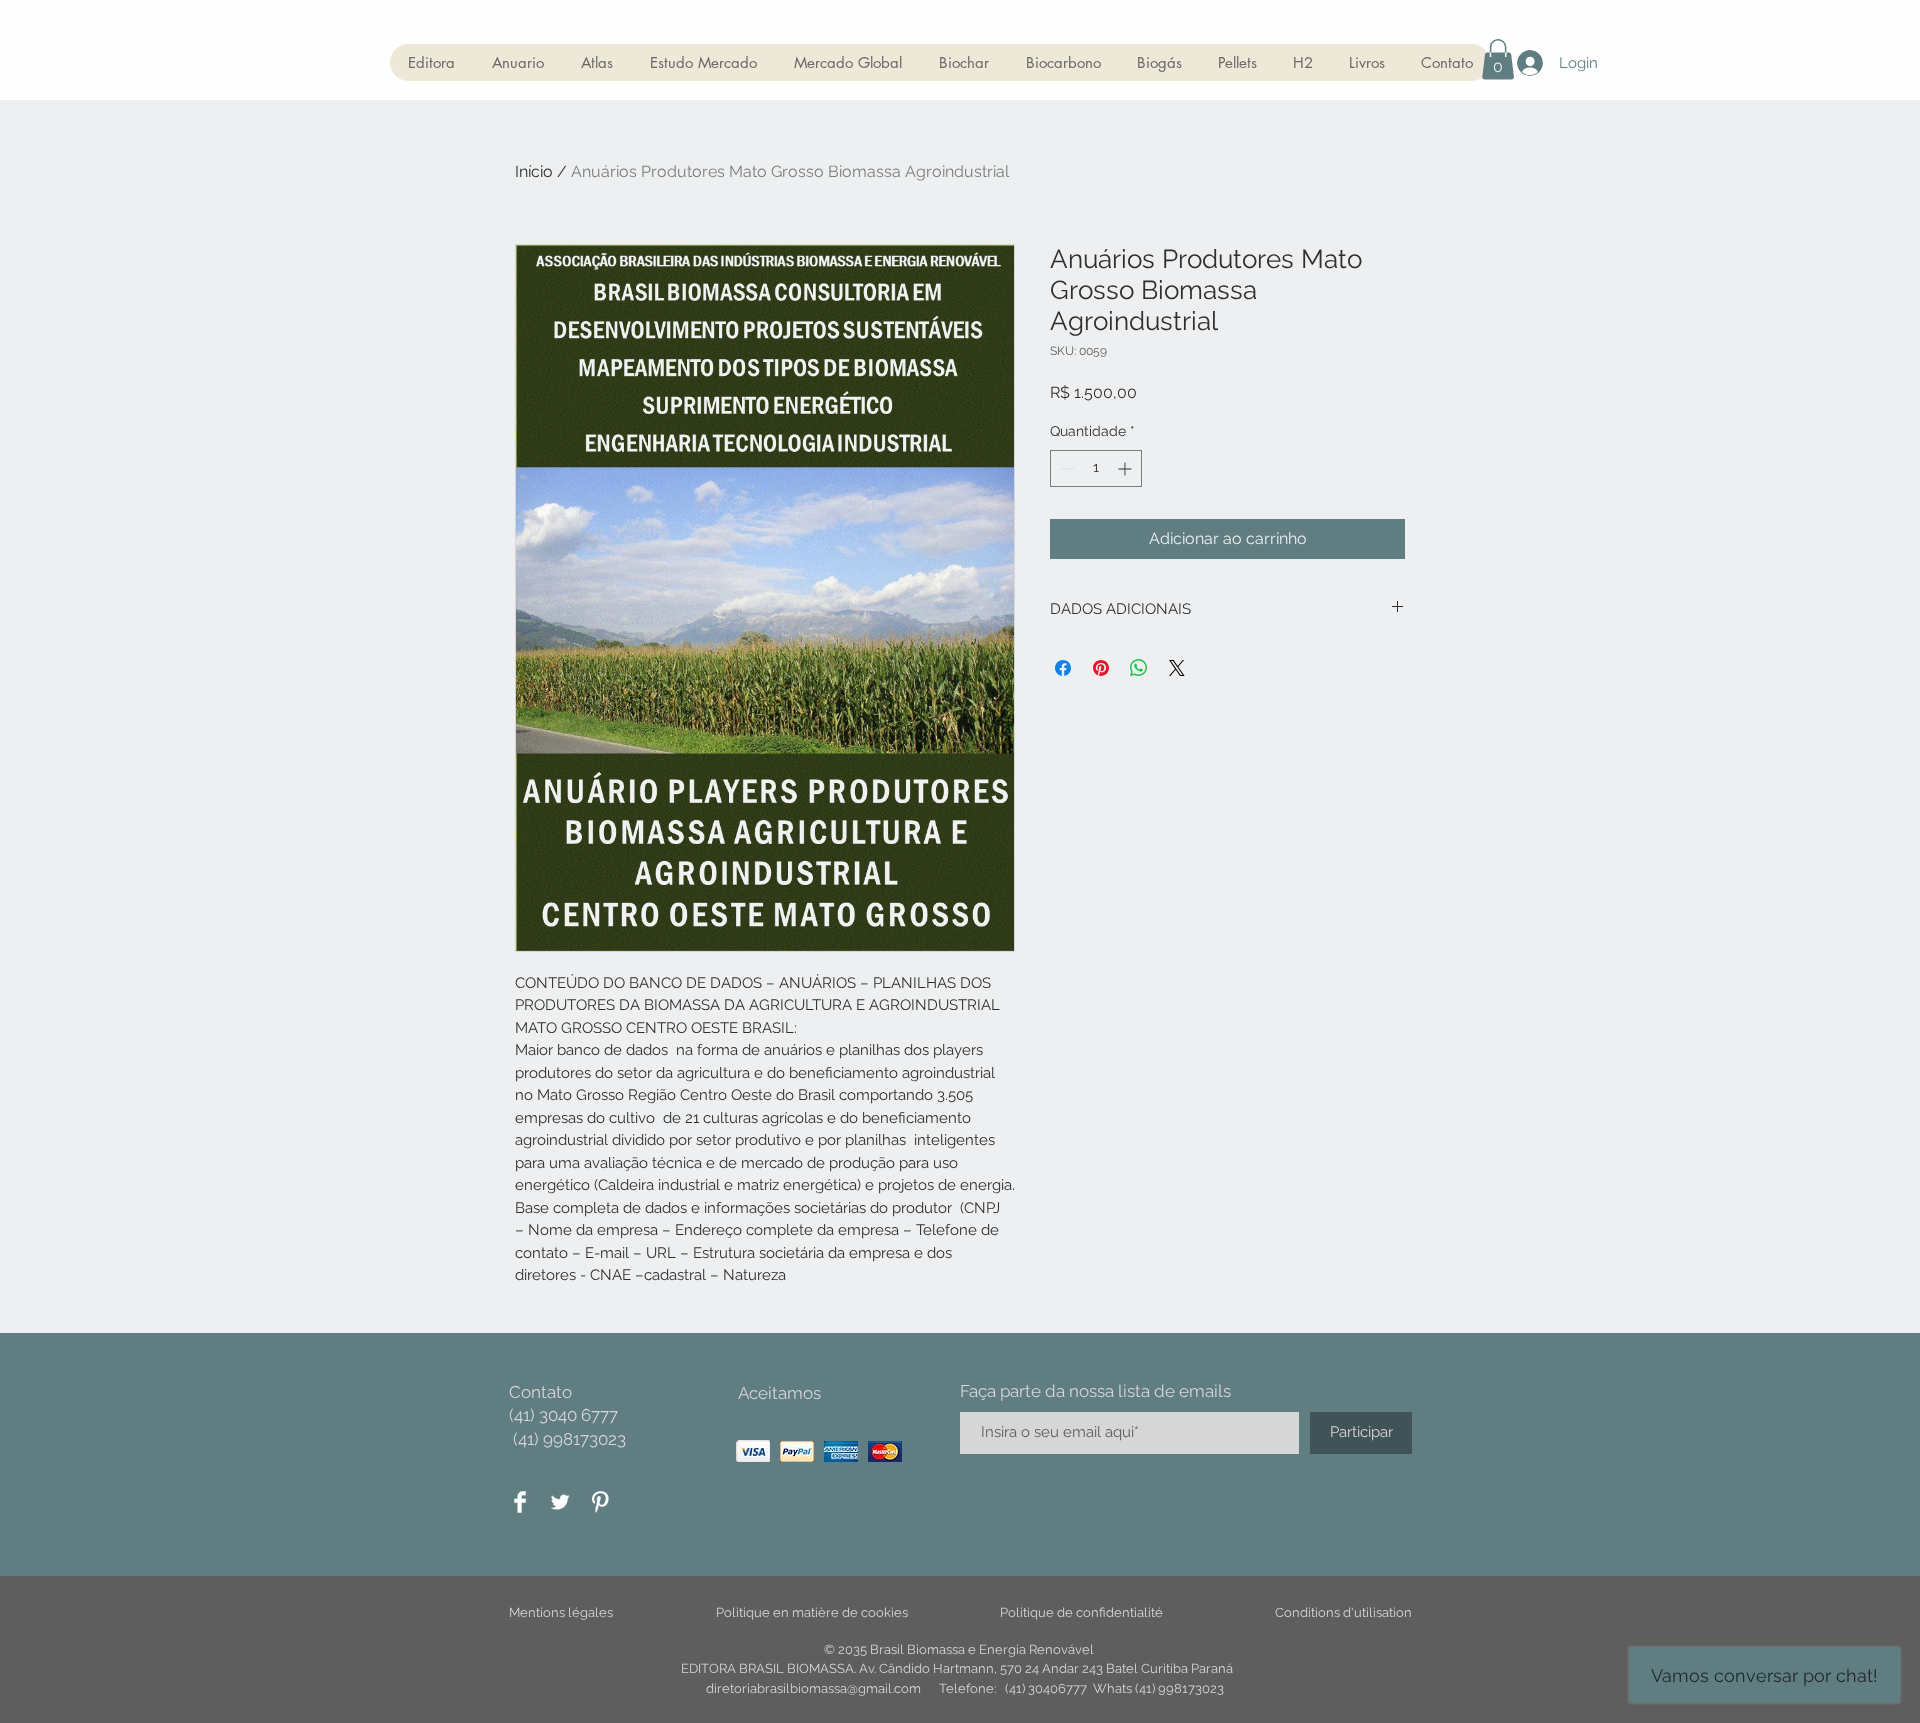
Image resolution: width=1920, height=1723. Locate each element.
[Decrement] (1065, 468)
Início (534, 171)
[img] (753, 1451)
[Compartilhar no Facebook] (1063, 668)
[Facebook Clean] (520, 1502)
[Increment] (1126, 468)
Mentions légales (561, 1612)
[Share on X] (1177, 668)
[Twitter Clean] (560, 1502)
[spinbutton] (1096, 468)
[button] (1498, 59)
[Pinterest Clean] (600, 1502)
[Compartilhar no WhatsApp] (1139, 668)
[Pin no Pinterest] (1101, 668)
